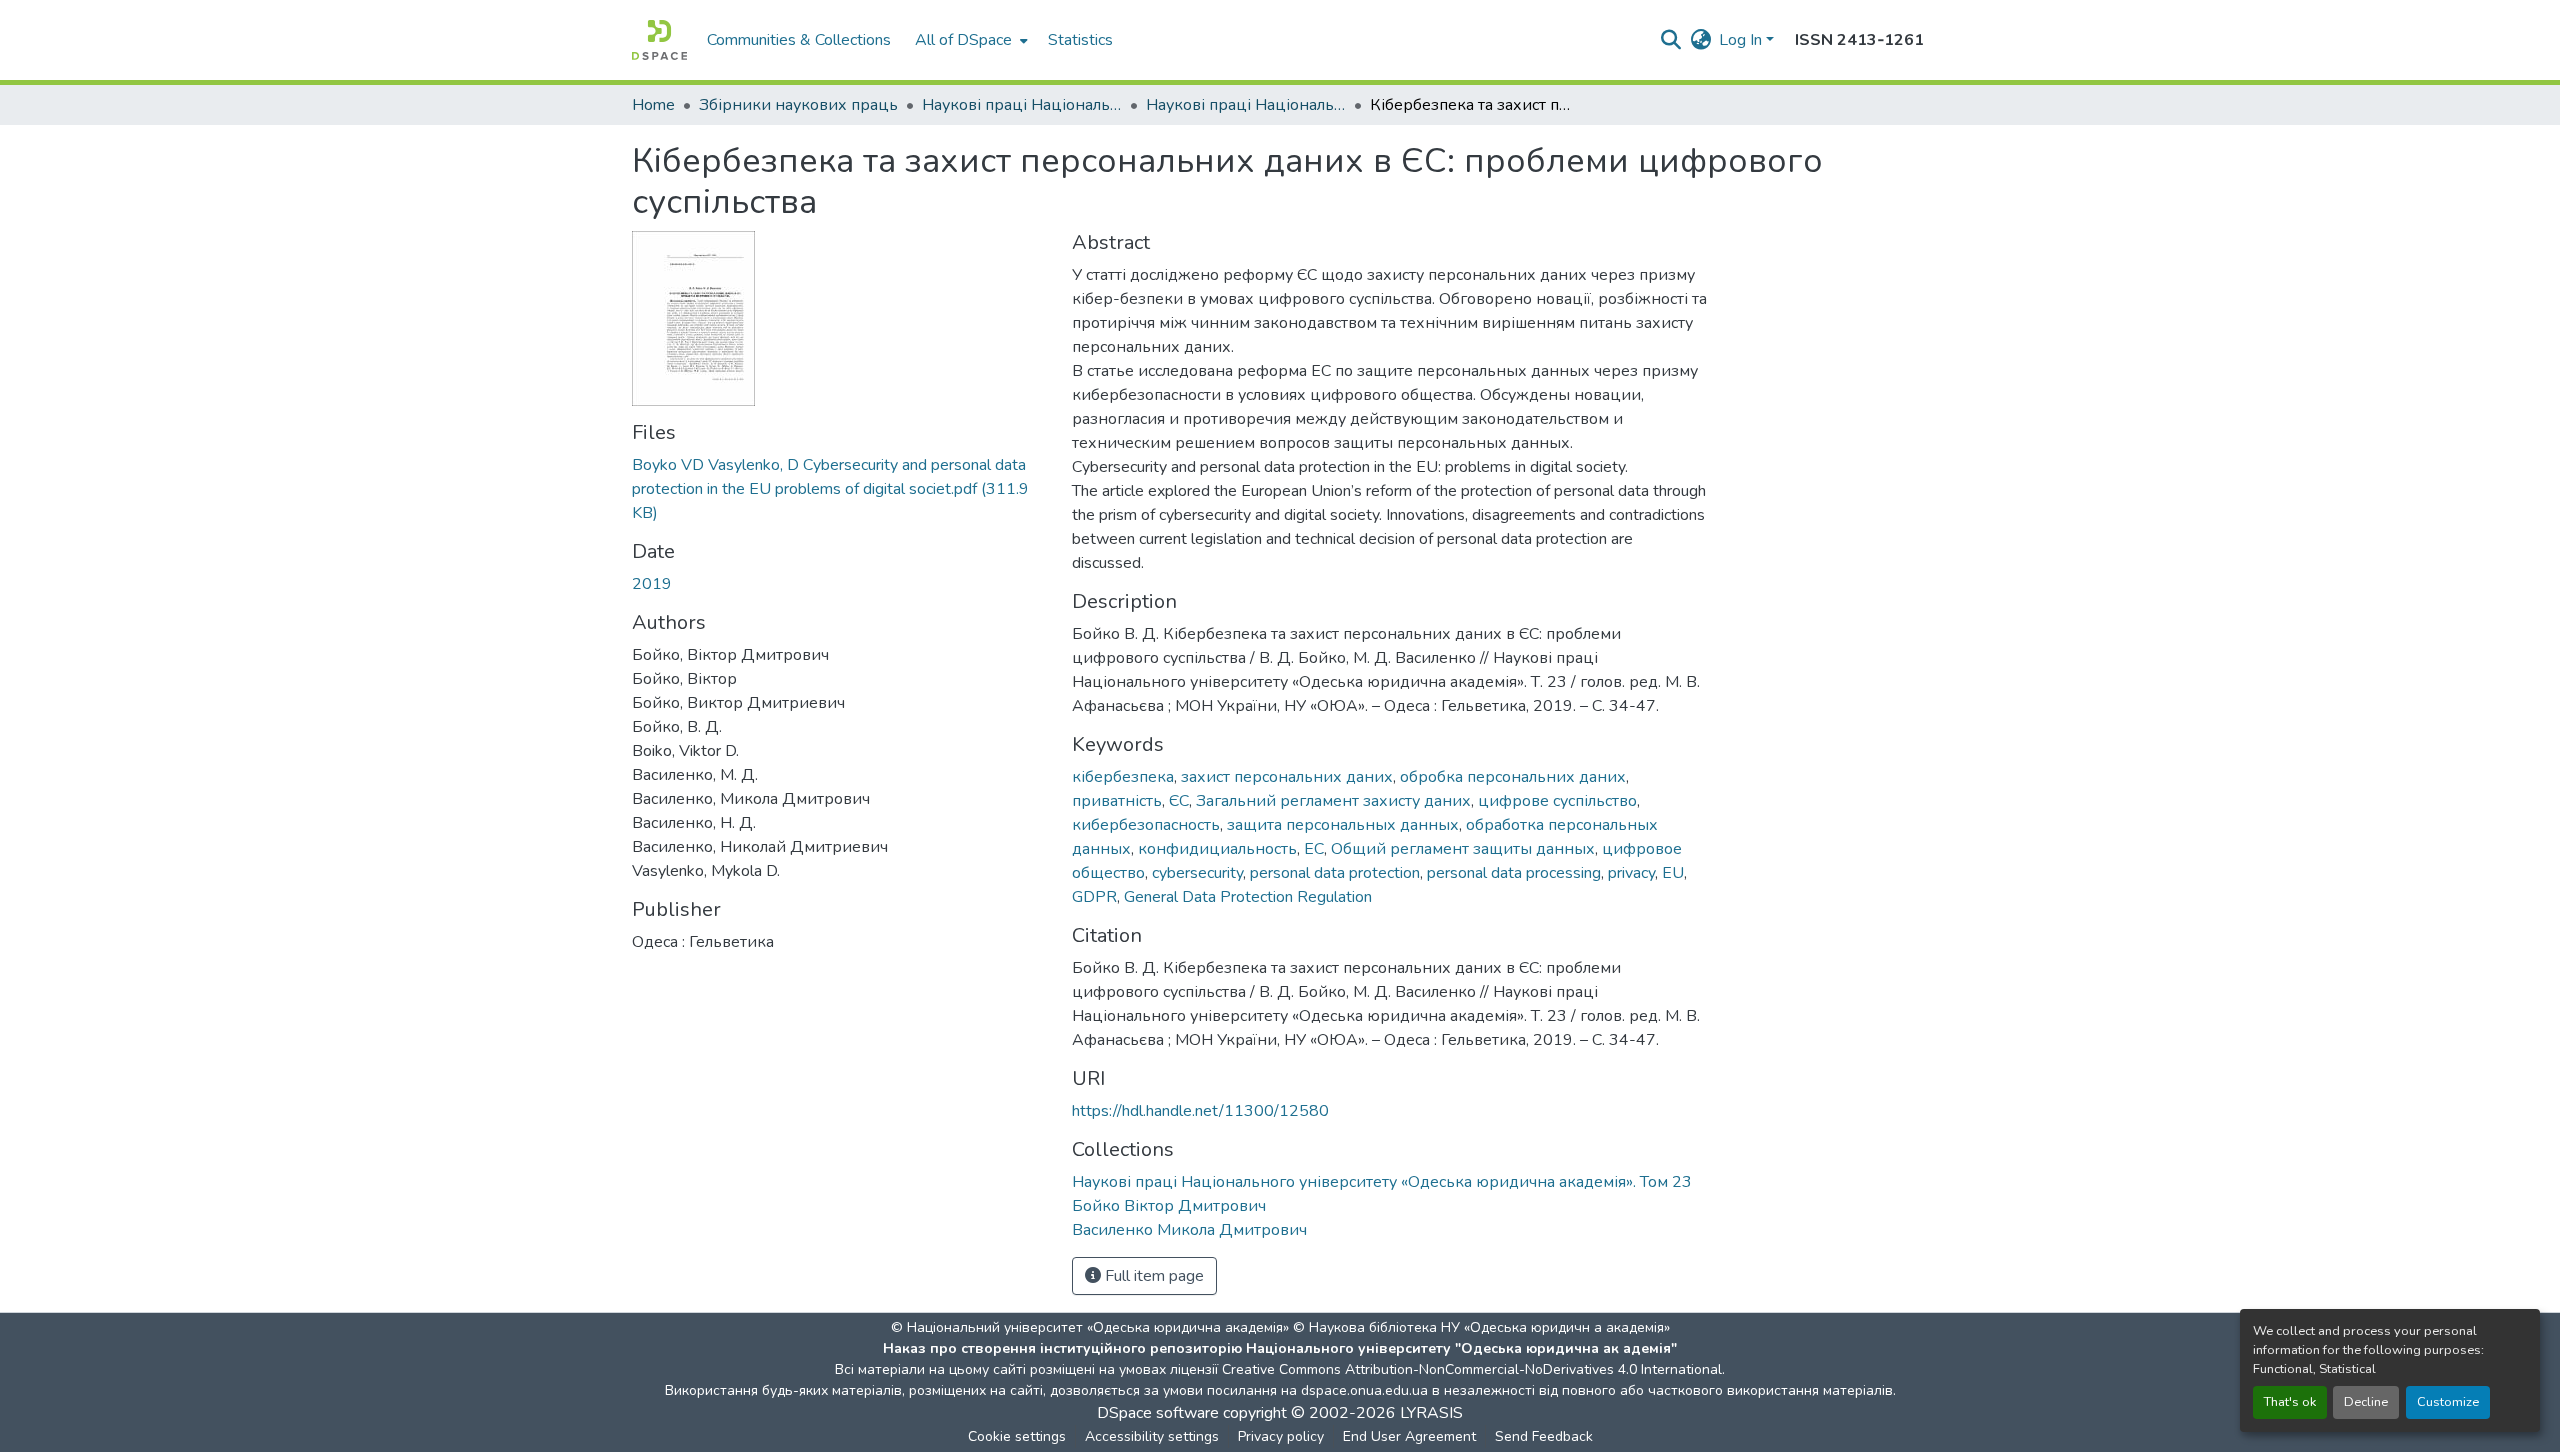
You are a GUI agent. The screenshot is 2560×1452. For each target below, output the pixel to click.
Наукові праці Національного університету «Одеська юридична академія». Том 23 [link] (1246, 105)
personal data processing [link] (1514, 873)
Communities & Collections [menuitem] (799, 40)
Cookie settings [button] (1017, 1436)
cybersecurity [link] (1197, 873)
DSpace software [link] (1158, 1413)
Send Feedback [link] (1544, 1436)
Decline (2366, 1402)
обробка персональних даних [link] (1513, 777)
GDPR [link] (1094, 897)
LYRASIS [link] (1431, 1413)
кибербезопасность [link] (1146, 825)
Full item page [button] (1152, 1276)
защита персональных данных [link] (1343, 825)
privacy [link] (1631, 873)
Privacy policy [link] (1281, 1436)
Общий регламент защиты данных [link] (1463, 849)
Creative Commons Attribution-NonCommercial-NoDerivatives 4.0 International (1472, 1369)
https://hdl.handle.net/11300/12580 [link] (1200, 1111)
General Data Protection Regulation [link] (1248, 897)
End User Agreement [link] (1409, 1436)
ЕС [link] (1314, 849)
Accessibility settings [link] (1152, 1436)
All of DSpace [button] (963, 40)
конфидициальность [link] (1217, 849)
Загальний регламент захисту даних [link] (1333, 801)
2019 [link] (652, 584)
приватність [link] (1117, 801)
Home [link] (653, 105)
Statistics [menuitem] (1080, 40)
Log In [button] (1742, 40)
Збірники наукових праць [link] (798, 105)
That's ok (2290, 1402)
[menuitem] (969, 40)
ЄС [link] (1179, 801)
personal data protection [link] (1335, 873)
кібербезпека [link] (1123, 777)
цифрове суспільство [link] (1557, 801)
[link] (840, 489)
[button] (659, 40)
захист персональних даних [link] (1287, 777)
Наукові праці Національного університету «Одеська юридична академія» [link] (1022, 105)
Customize (2448, 1402)
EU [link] (1673, 873)
